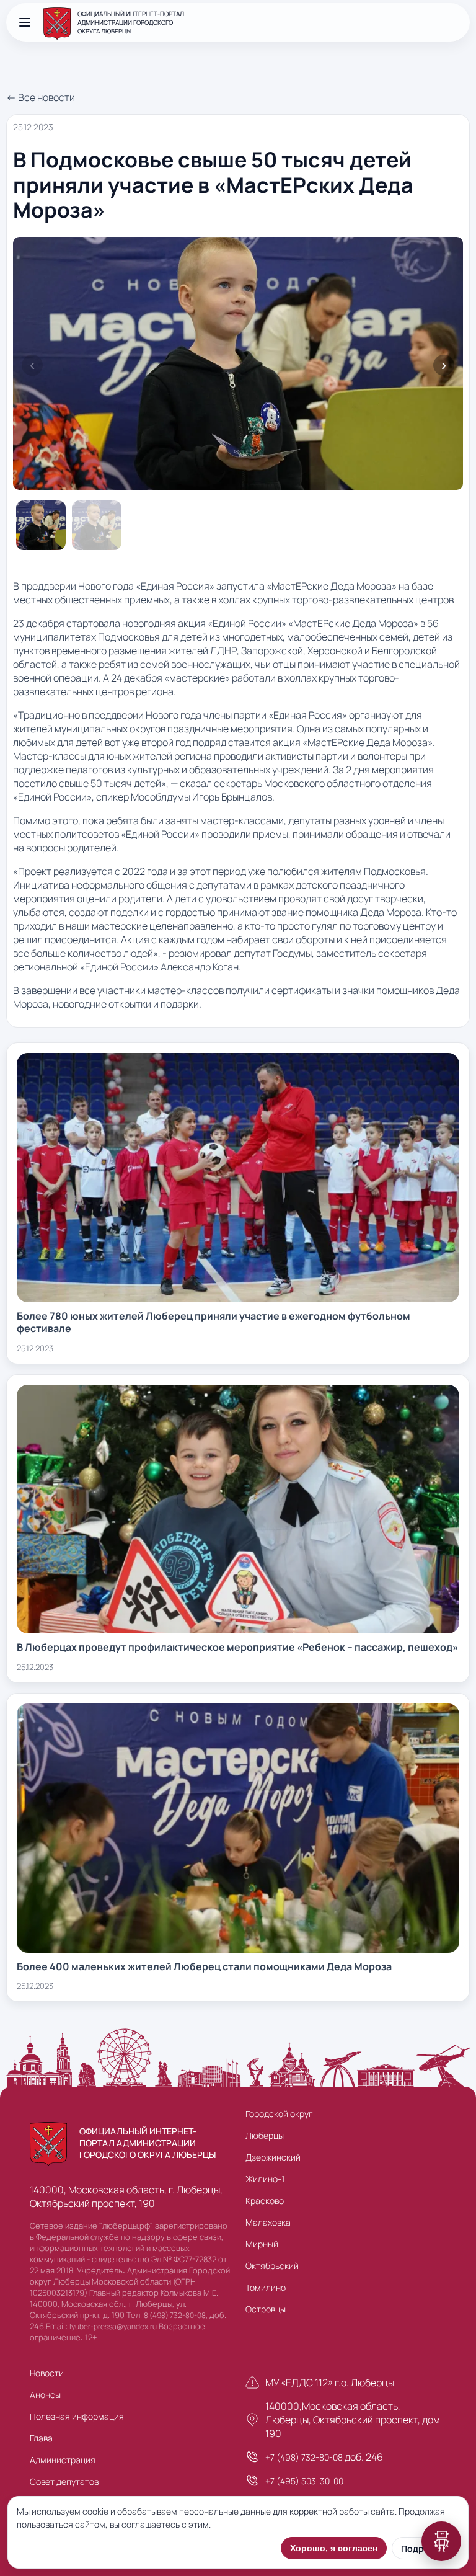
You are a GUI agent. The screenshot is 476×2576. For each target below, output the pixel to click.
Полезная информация (77, 2416)
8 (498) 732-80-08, (176, 2315)
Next (444, 365)
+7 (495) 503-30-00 (304, 2481)
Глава (41, 2438)
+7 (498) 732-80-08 (304, 2457)
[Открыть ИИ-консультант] (441, 2541)
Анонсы (45, 2395)
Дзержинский (273, 2157)
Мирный (262, 2244)
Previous (32, 365)
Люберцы (265, 2135)
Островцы (266, 2309)
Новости (47, 2373)
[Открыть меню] (25, 22)
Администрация (63, 2460)
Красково (265, 2201)
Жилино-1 (265, 2179)
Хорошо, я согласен (334, 2548)
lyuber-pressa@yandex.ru (113, 2326)
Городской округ (279, 2114)
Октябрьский (272, 2266)
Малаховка (268, 2222)
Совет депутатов (64, 2481)
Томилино (266, 2287)
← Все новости (41, 97)
